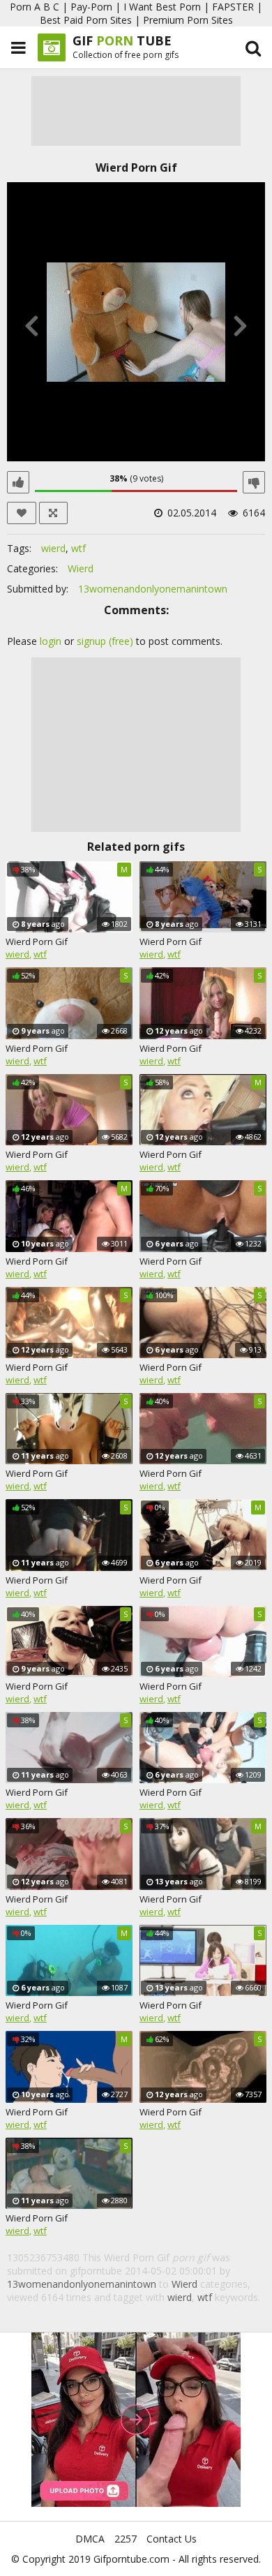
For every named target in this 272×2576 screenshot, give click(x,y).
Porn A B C (35, 7)
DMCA (90, 2539)
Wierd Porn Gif (37, 941)
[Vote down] (254, 482)
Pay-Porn (91, 7)
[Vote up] (18, 482)
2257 (126, 2539)
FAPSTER (233, 7)
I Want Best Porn (162, 7)
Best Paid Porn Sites (86, 20)
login (51, 641)
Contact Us (172, 2539)
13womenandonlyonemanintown (153, 589)
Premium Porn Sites (188, 20)
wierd (53, 548)
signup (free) (105, 641)
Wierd (81, 568)
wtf (78, 548)
